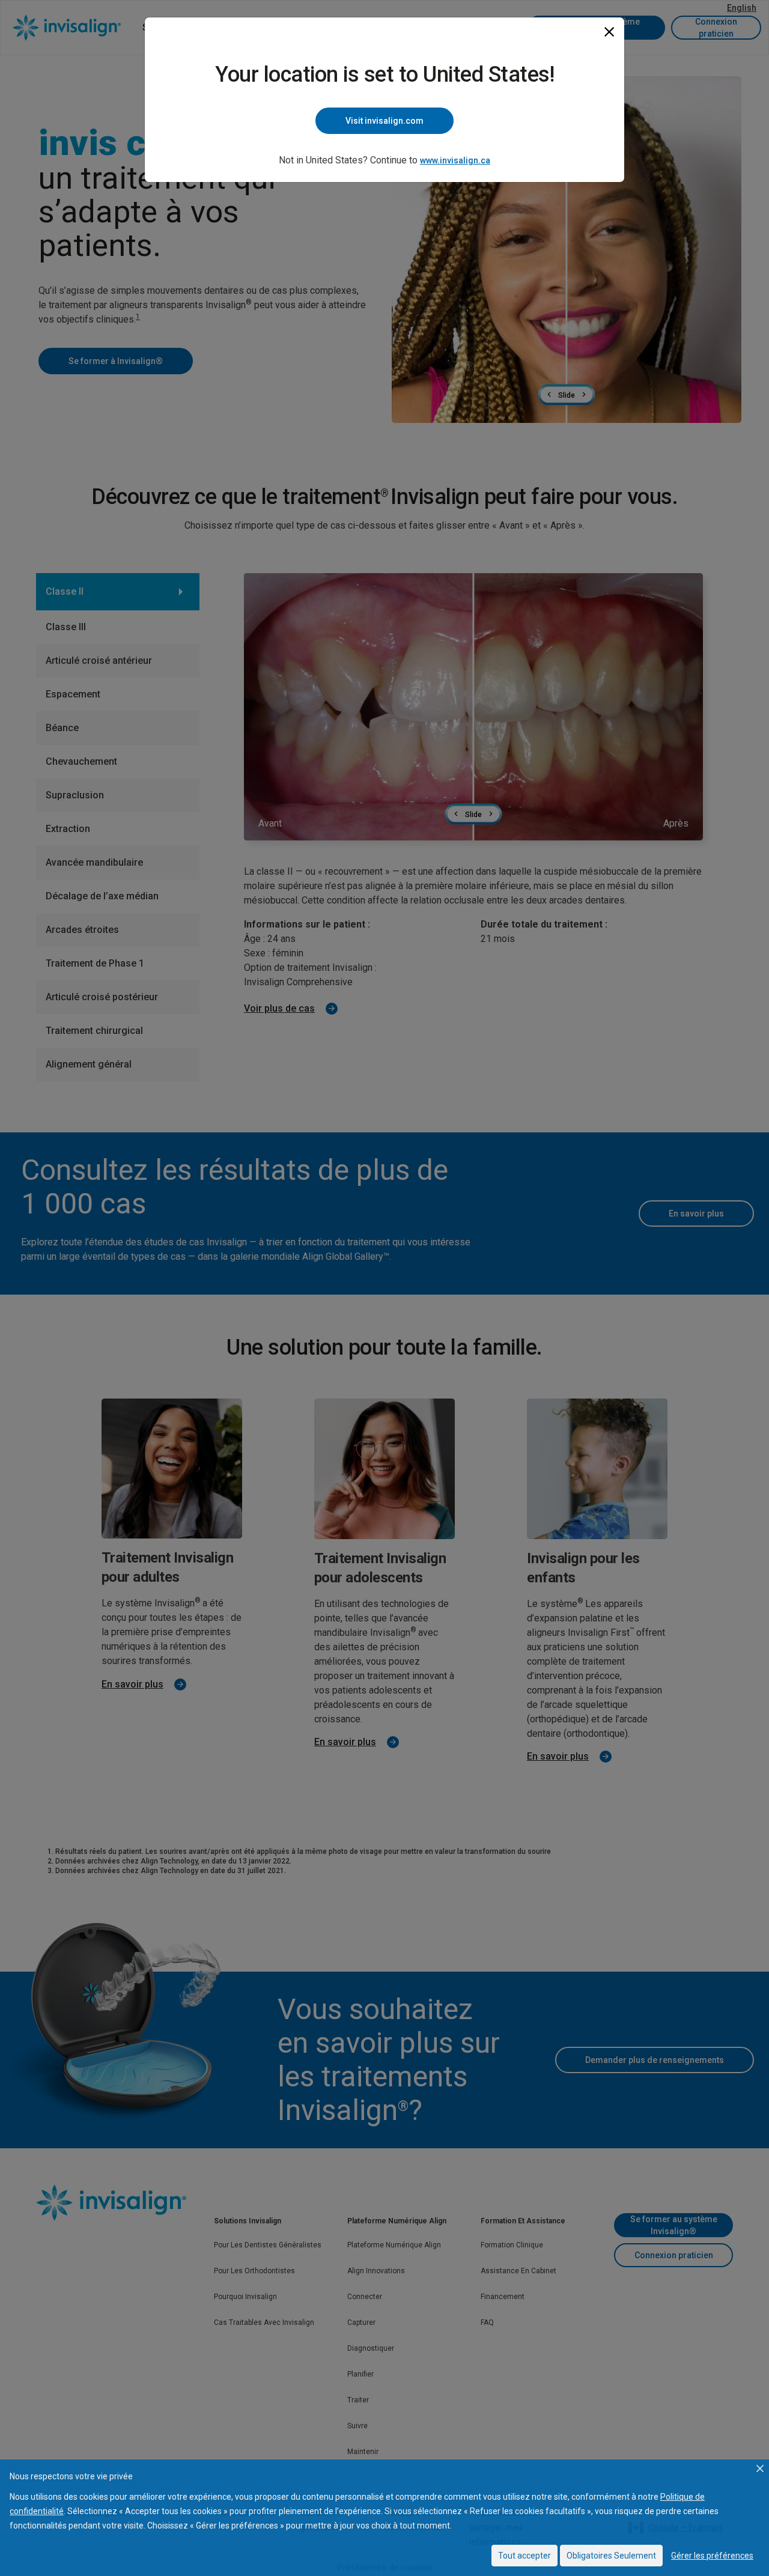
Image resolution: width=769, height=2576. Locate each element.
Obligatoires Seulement (611, 2556)
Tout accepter (524, 2556)
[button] (760, 2468)
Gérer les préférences (712, 2556)
